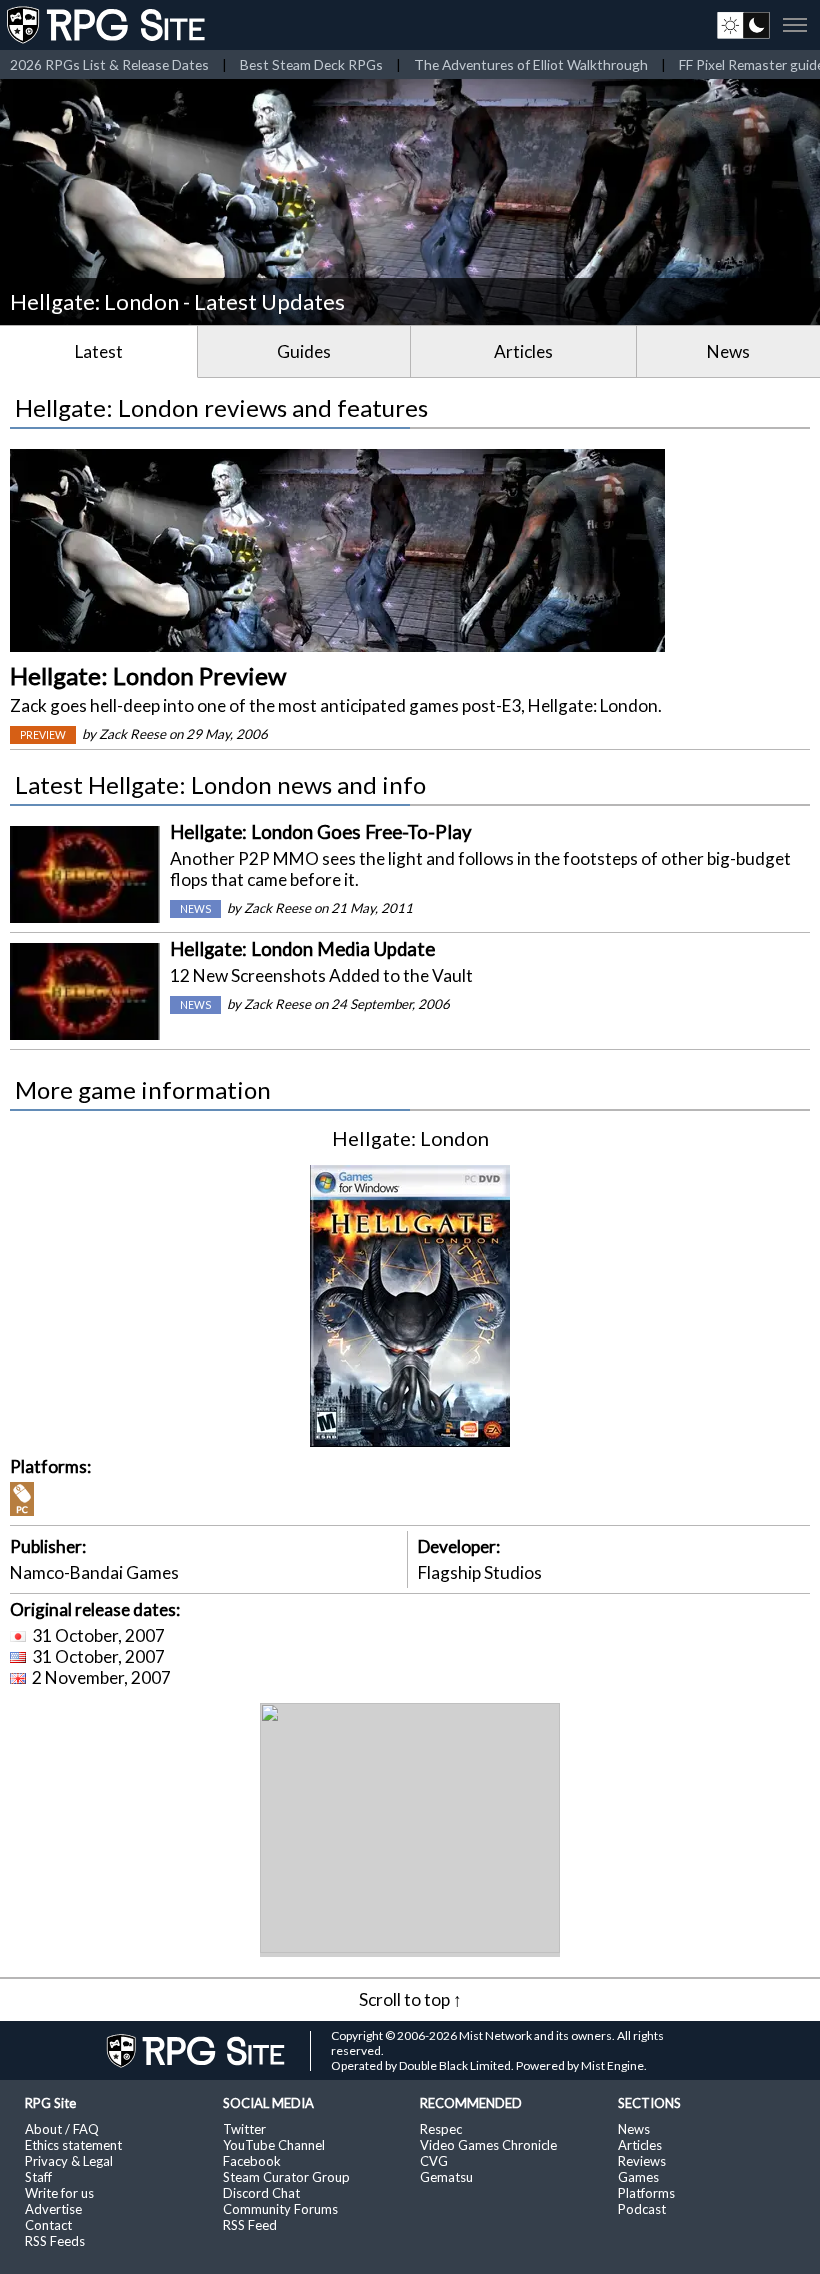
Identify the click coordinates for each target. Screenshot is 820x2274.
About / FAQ (62, 2129)
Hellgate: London (410, 1138)
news (195, 909)
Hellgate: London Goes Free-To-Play (321, 832)
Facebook (252, 2161)
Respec (441, 2129)
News (728, 351)
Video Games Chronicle (488, 2145)
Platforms (646, 2193)
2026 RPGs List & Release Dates (109, 64)
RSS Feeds (55, 2241)
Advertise (53, 2209)
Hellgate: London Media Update (302, 949)
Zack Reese (132, 734)
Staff (38, 2177)
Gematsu (446, 2177)
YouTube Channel (274, 2145)
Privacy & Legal (69, 2161)
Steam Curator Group (286, 2177)
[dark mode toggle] (743, 25)
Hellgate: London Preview (148, 675)
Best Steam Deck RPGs (311, 64)
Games (638, 2177)
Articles (523, 351)
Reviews (642, 2161)
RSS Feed (250, 2225)
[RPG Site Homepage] (108, 25)
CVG (434, 2161)
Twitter (244, 2129)
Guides (304, 351)
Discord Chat (261, 2193)
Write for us (59, 2193)
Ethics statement (73, 2145)
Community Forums (280, 2209)
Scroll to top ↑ (410, 1999)
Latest (99, 351)
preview (43, 735)
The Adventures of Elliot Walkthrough (531, 64)
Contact (48, 2225)
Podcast (642, 2209)
